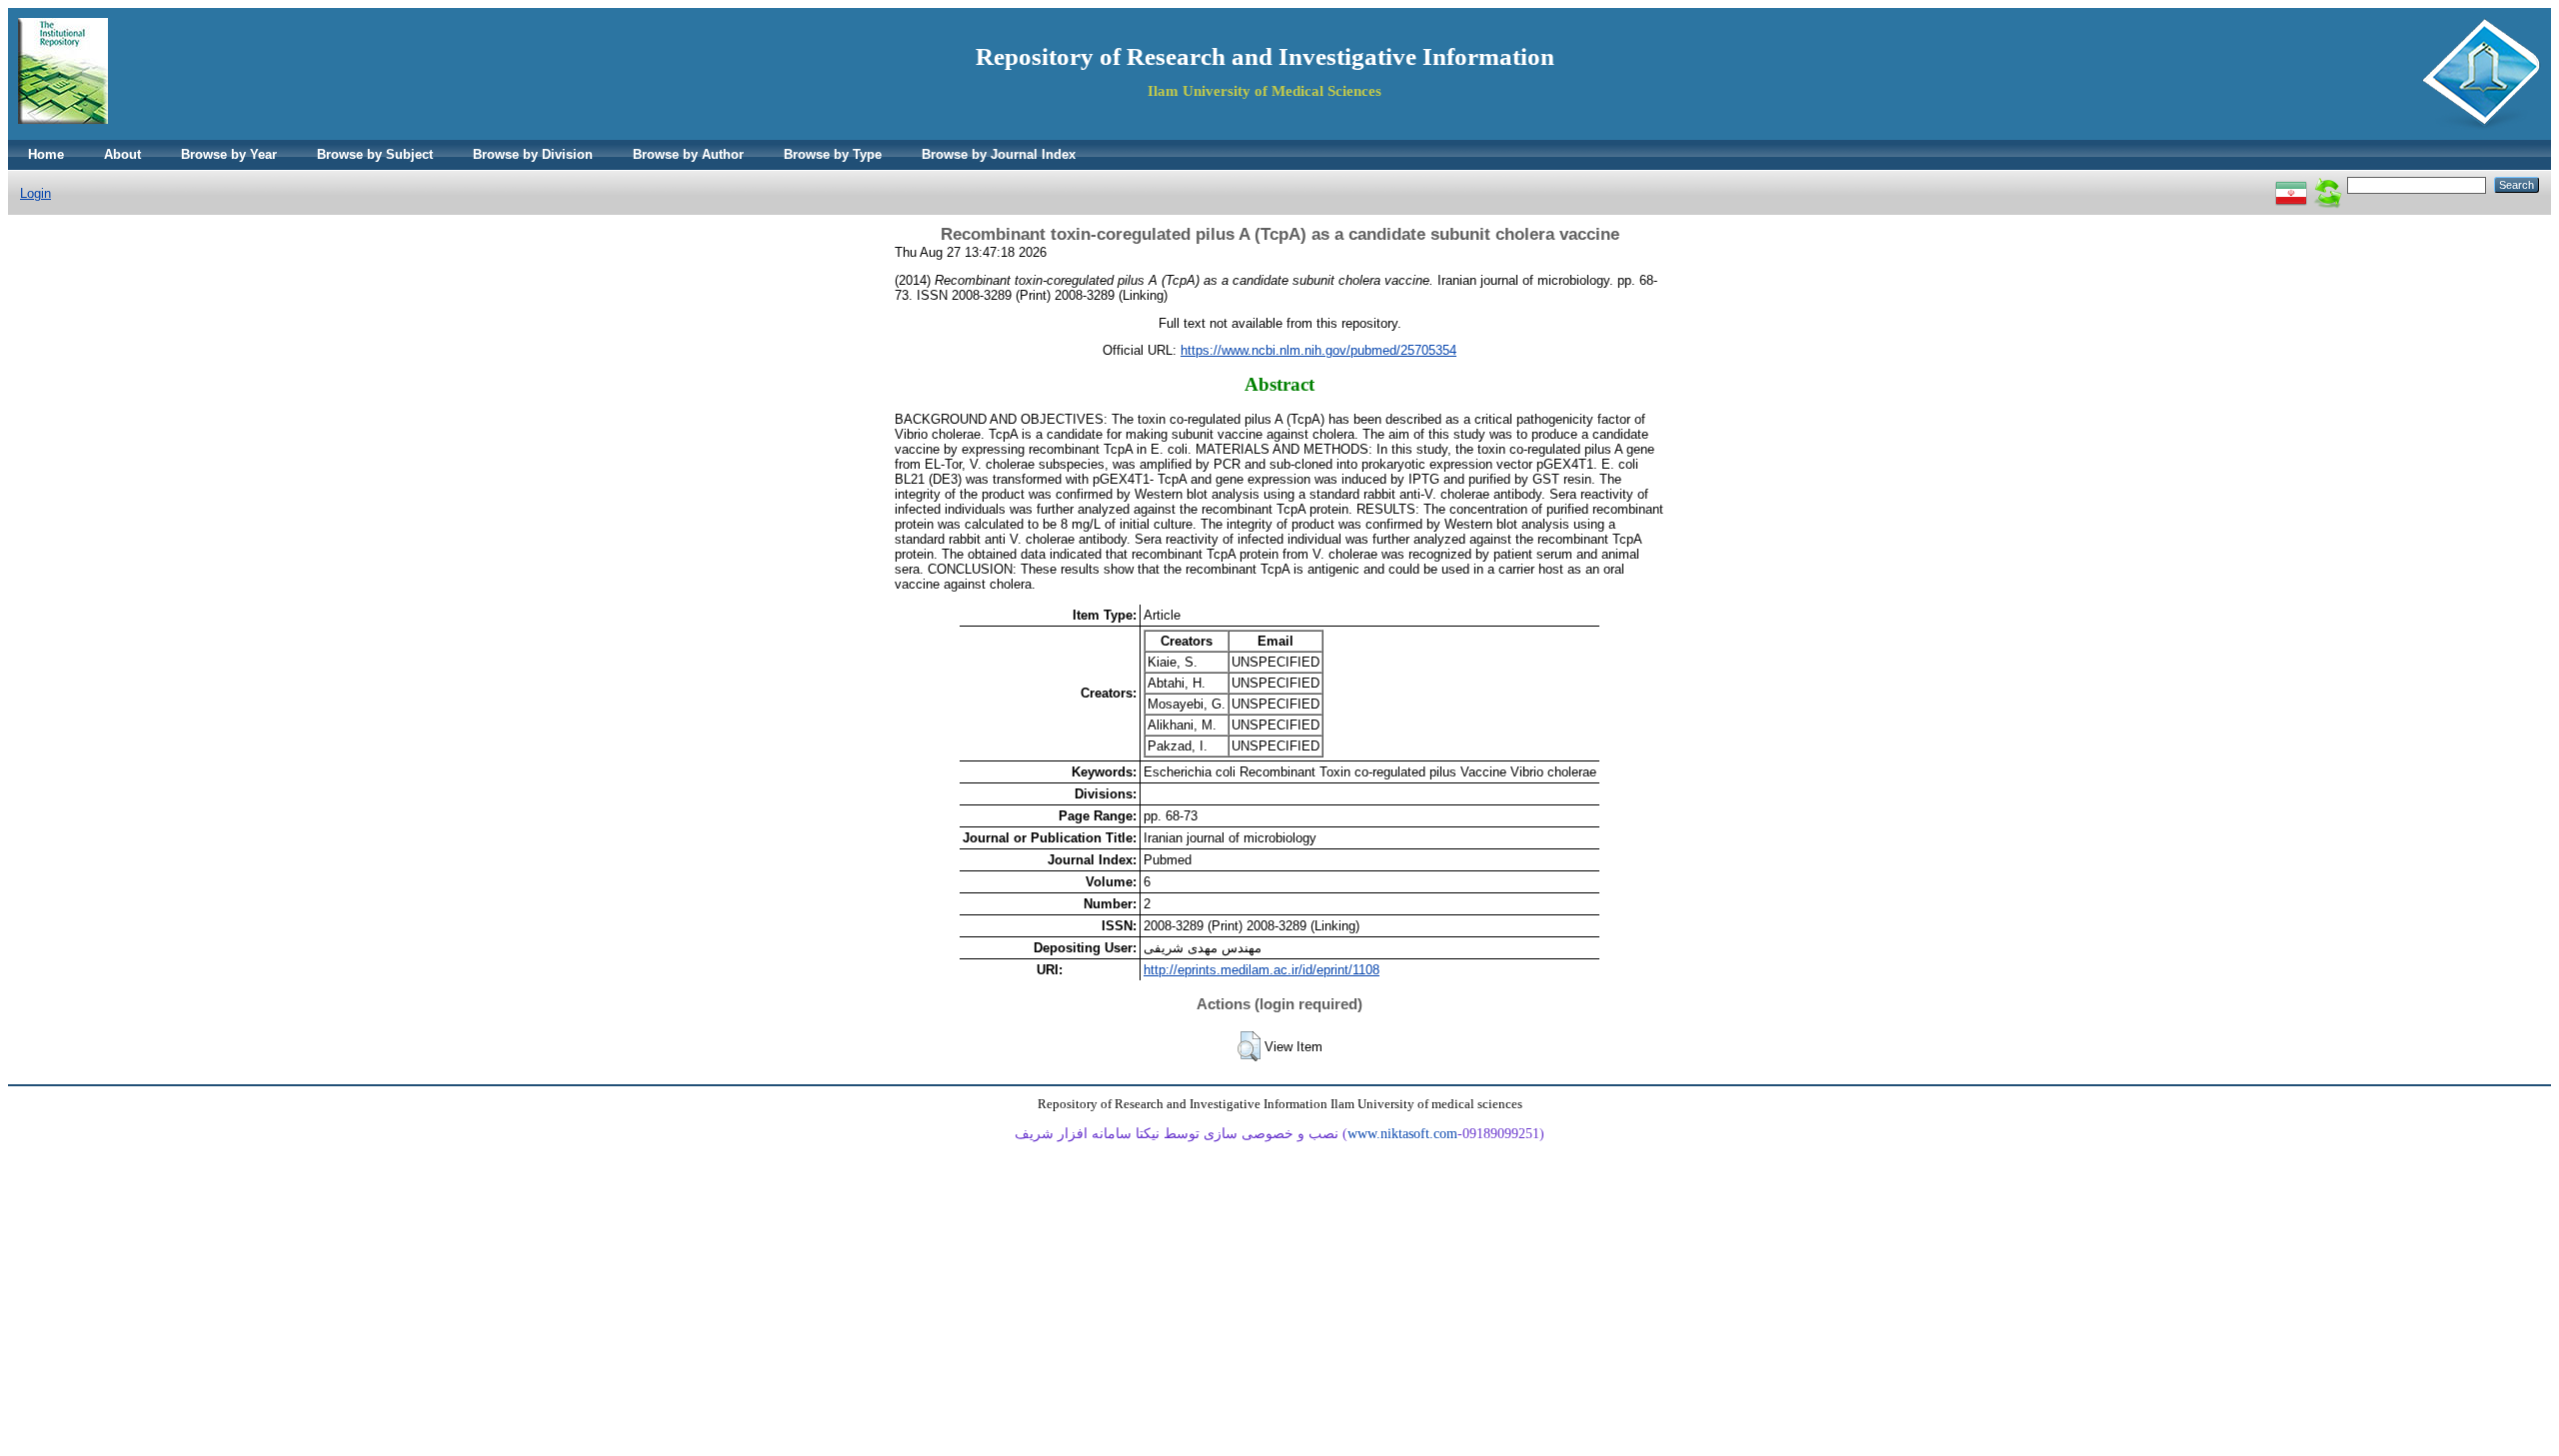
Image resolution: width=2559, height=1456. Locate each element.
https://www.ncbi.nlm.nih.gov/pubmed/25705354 (1318, 350)
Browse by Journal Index (999, 154)
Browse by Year (229, 154)
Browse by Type (833, 154)
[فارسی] (2291, 184)
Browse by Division (533, 154)
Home (46, 154)
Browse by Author (688, 154)
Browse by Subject (375, 154)
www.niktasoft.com (1402, 1134)
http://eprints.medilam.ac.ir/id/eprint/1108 (1262, 970)
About (122, 154)
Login (35, 193)
